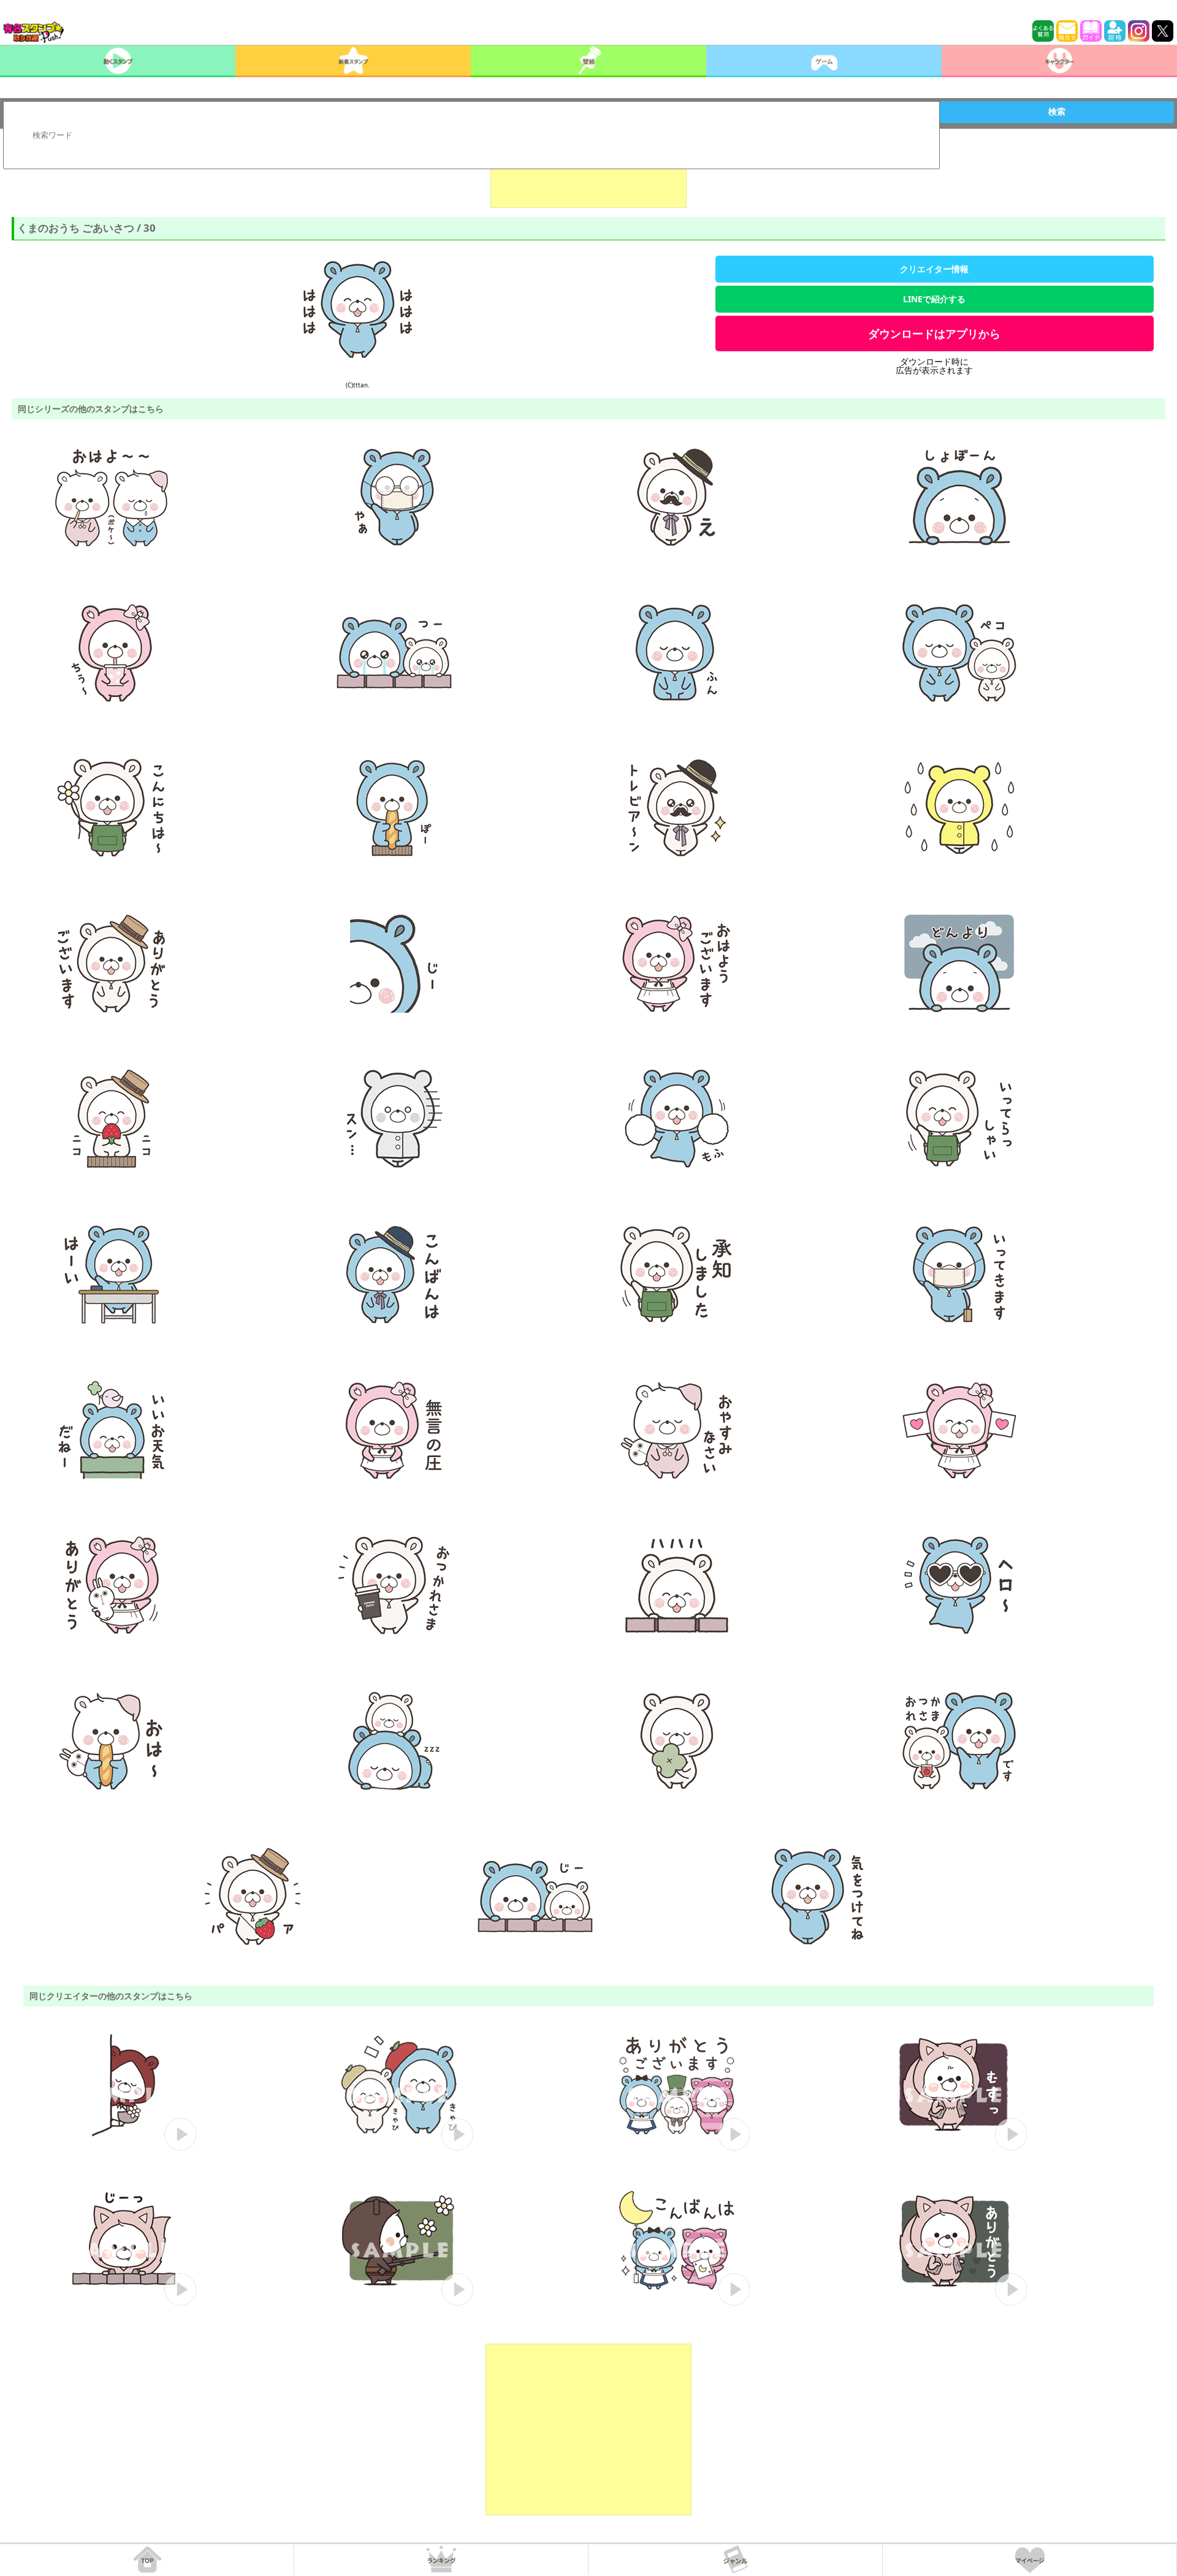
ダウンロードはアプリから (934, 333)
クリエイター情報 (934, 269)
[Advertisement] (588, 177)
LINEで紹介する (934, 299)
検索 (1057, 112)
